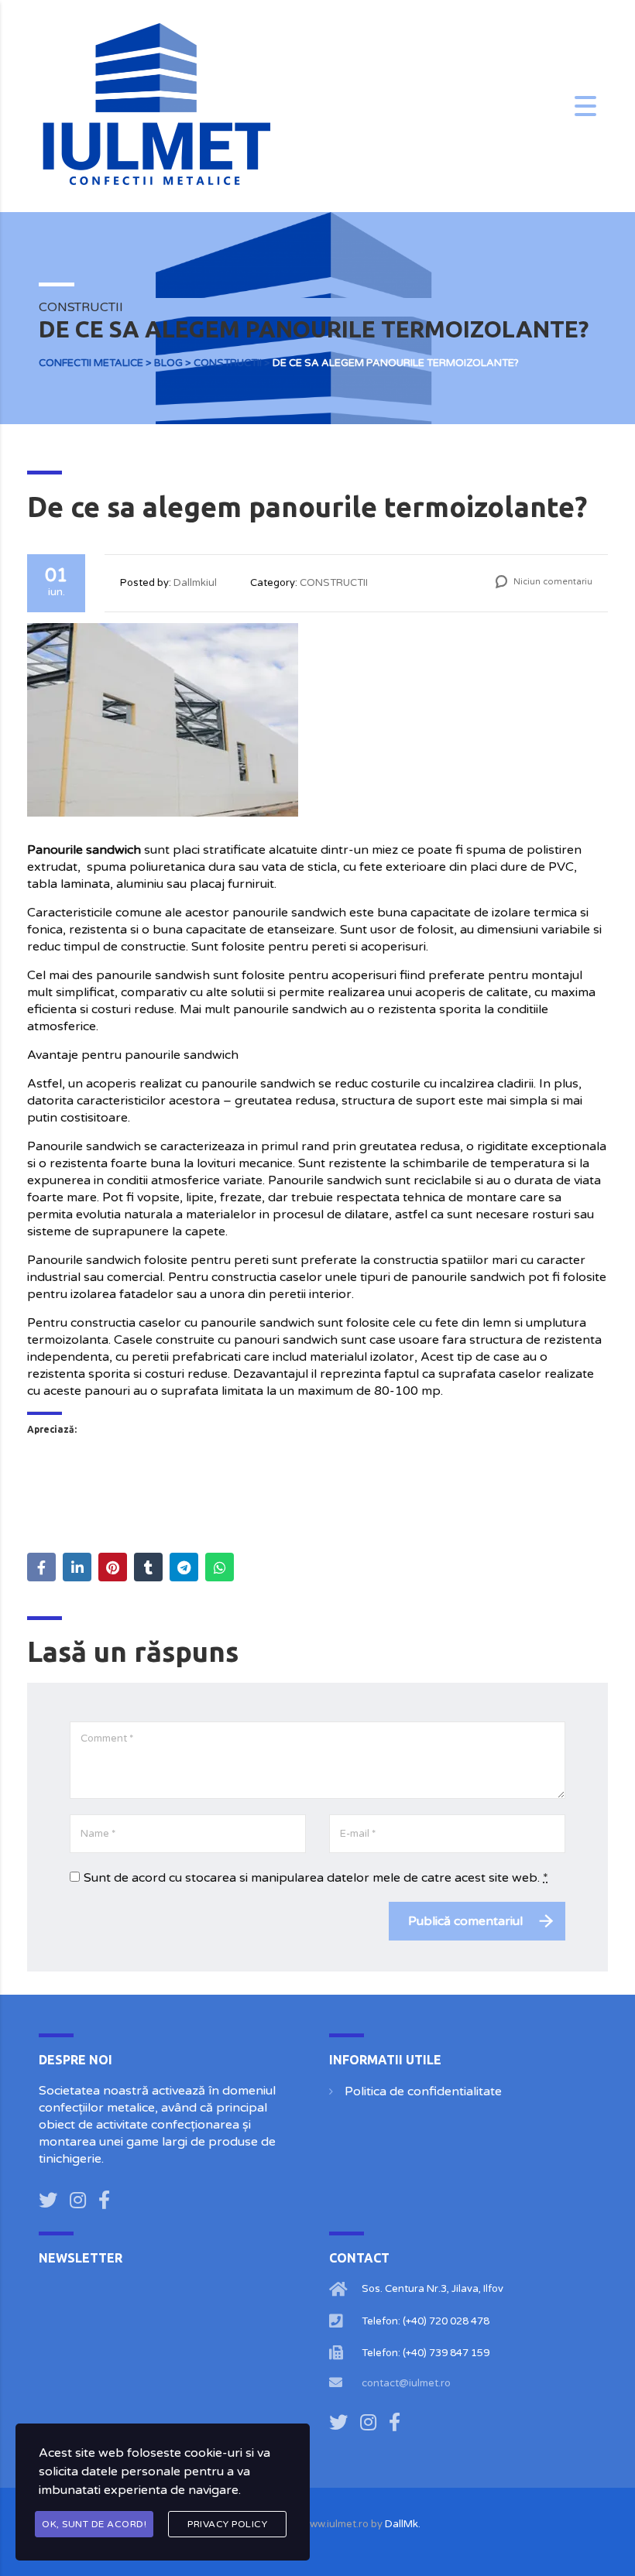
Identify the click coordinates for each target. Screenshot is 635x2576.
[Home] (155, 105)
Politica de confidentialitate (423, 2091)
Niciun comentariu (552, 582)
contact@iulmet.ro (406, 2383)
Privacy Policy (227, 2524)
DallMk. (403, 2524)
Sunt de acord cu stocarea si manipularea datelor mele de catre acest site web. (316, 1878)
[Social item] (48, 2201)
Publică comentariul (465, 1921)
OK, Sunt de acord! (94, 2524)
